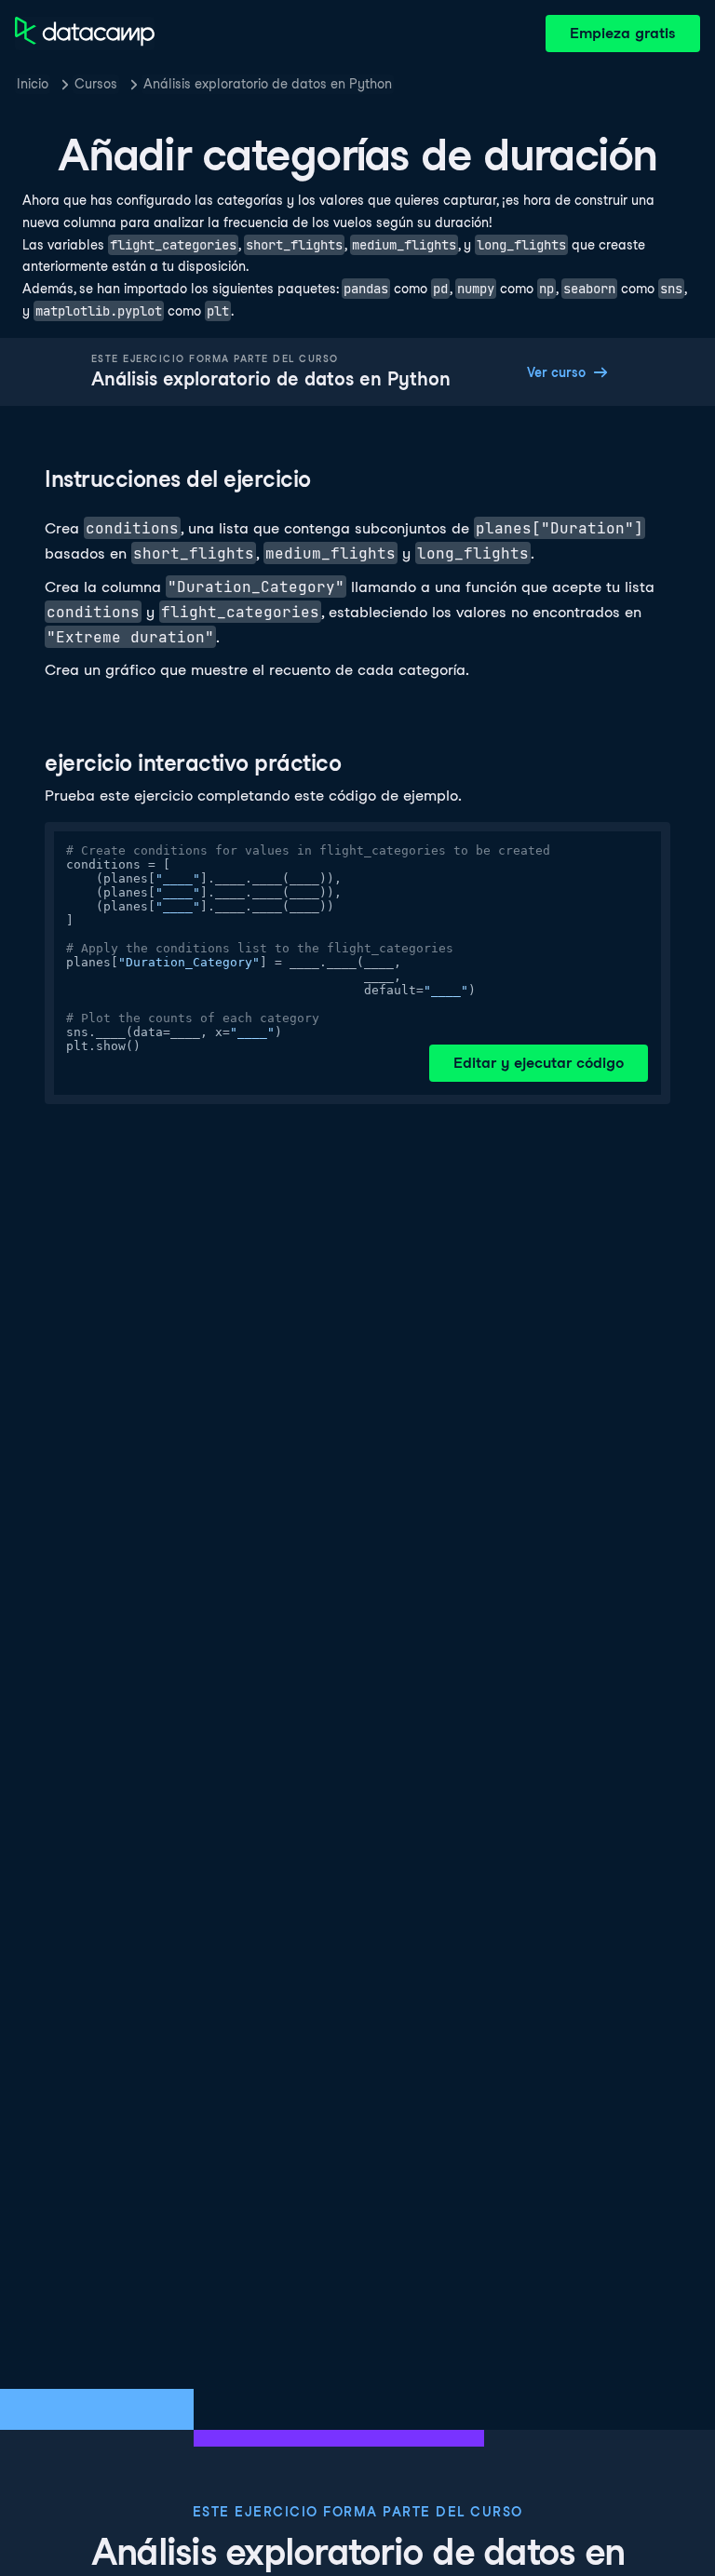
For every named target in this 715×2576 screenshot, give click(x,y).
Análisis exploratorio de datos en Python (268, 84)
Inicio (33, 84)
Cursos (96, 84)
